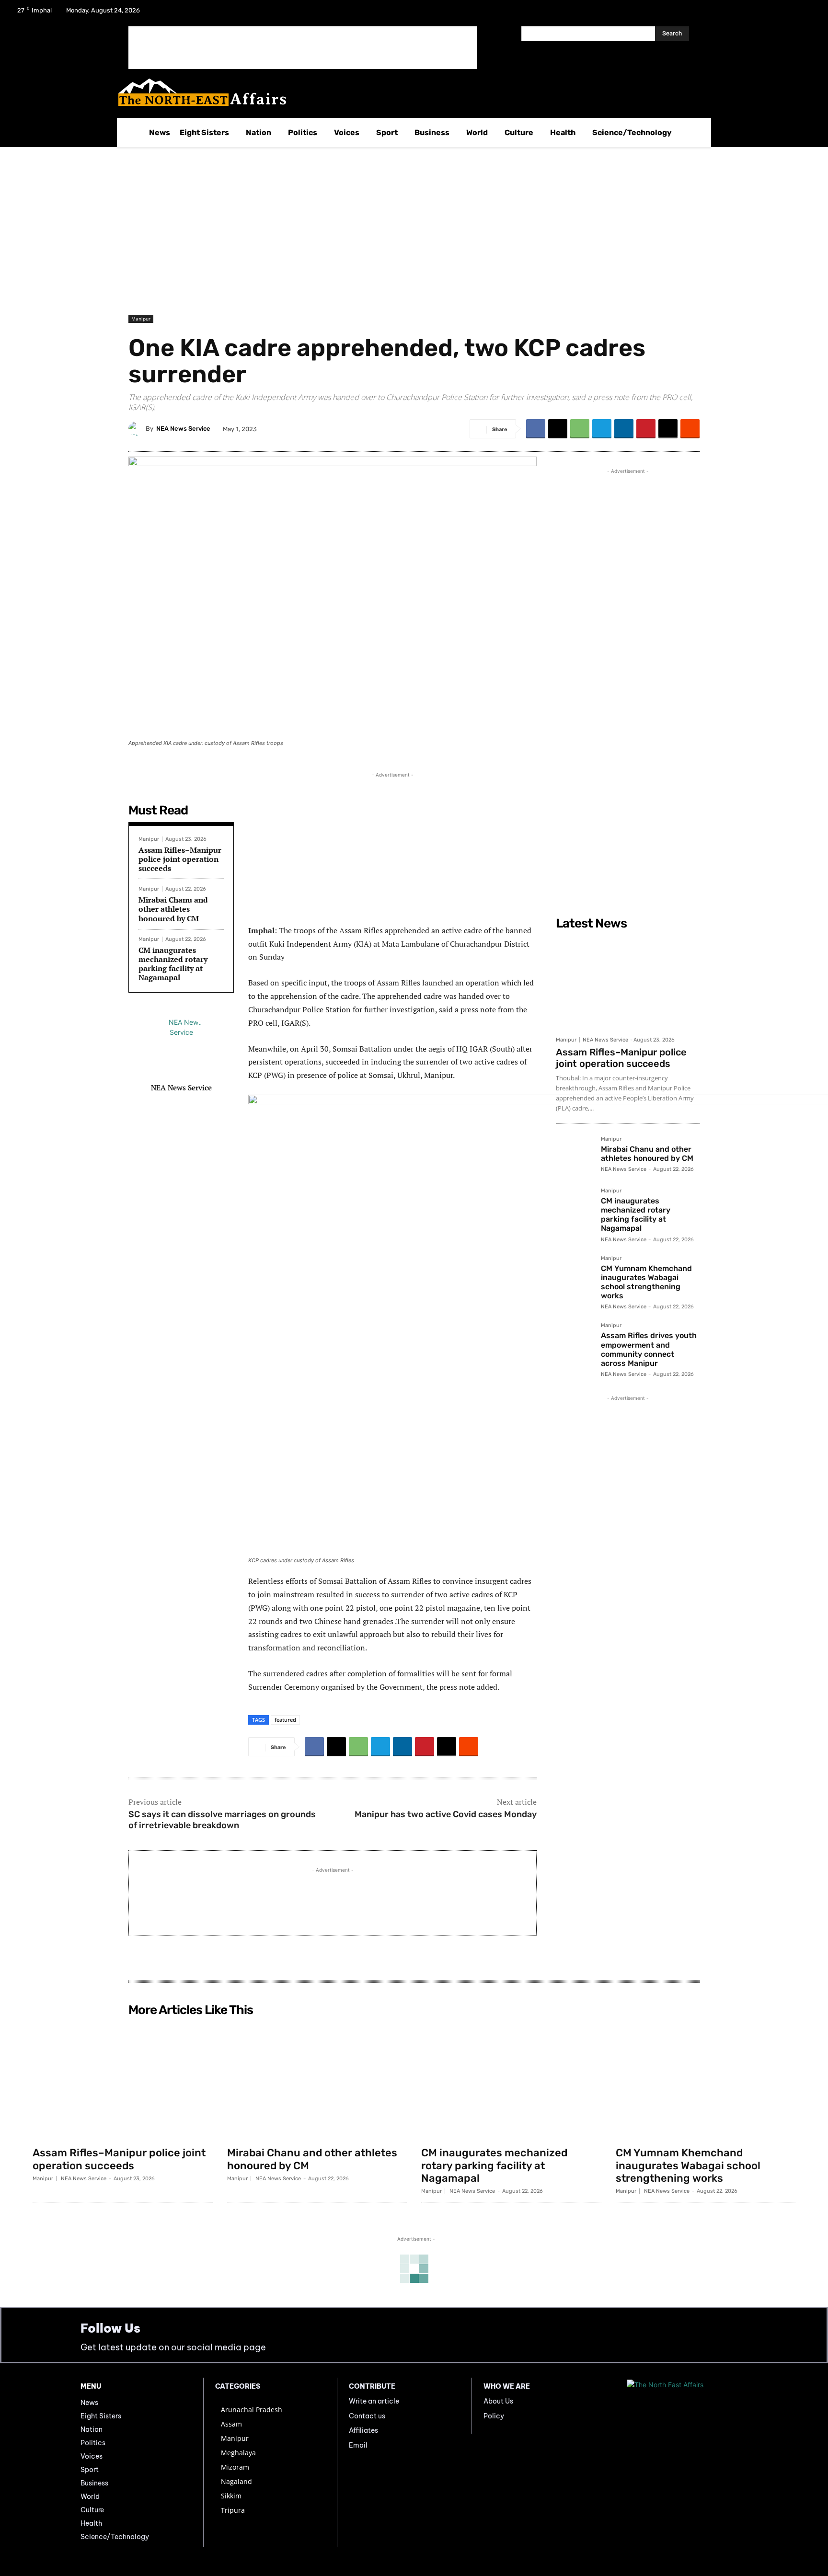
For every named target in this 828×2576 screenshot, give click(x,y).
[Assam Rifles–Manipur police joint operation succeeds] (628, 983)
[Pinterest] (646, 429)
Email (358, 2445)
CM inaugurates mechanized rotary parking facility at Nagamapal (173, 964)
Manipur (141, 319)
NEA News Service (183, 429)
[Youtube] (806, 13)
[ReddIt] (690, 429)
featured (285, 1720)
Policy (494, 2416)
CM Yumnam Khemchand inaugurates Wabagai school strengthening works (646, 1282)
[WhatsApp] (580, 429)
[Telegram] (602, 429)
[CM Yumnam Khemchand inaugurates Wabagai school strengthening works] (575, 1274)
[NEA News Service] (137, 429)
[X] (781, 13)
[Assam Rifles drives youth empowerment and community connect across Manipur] (575, 1341)
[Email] (668, 429)
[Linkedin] (624, 429)
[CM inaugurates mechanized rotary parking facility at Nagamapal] (575, 1207)
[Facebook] (756, 13)
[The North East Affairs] (409, 92)
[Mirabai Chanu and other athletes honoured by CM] (575, 1155)
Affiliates (363, 2430)
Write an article (374, 2401)
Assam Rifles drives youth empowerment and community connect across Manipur (649, 1349)
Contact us (367, 2416)
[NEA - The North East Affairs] (687, 2405)
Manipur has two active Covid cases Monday (446, 1814)
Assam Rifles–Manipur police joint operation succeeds (180, 859)
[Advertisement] (303, 47)
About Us (498, 2401)
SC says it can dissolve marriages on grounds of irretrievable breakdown (222, 1820)
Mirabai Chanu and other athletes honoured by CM (173, 909)
